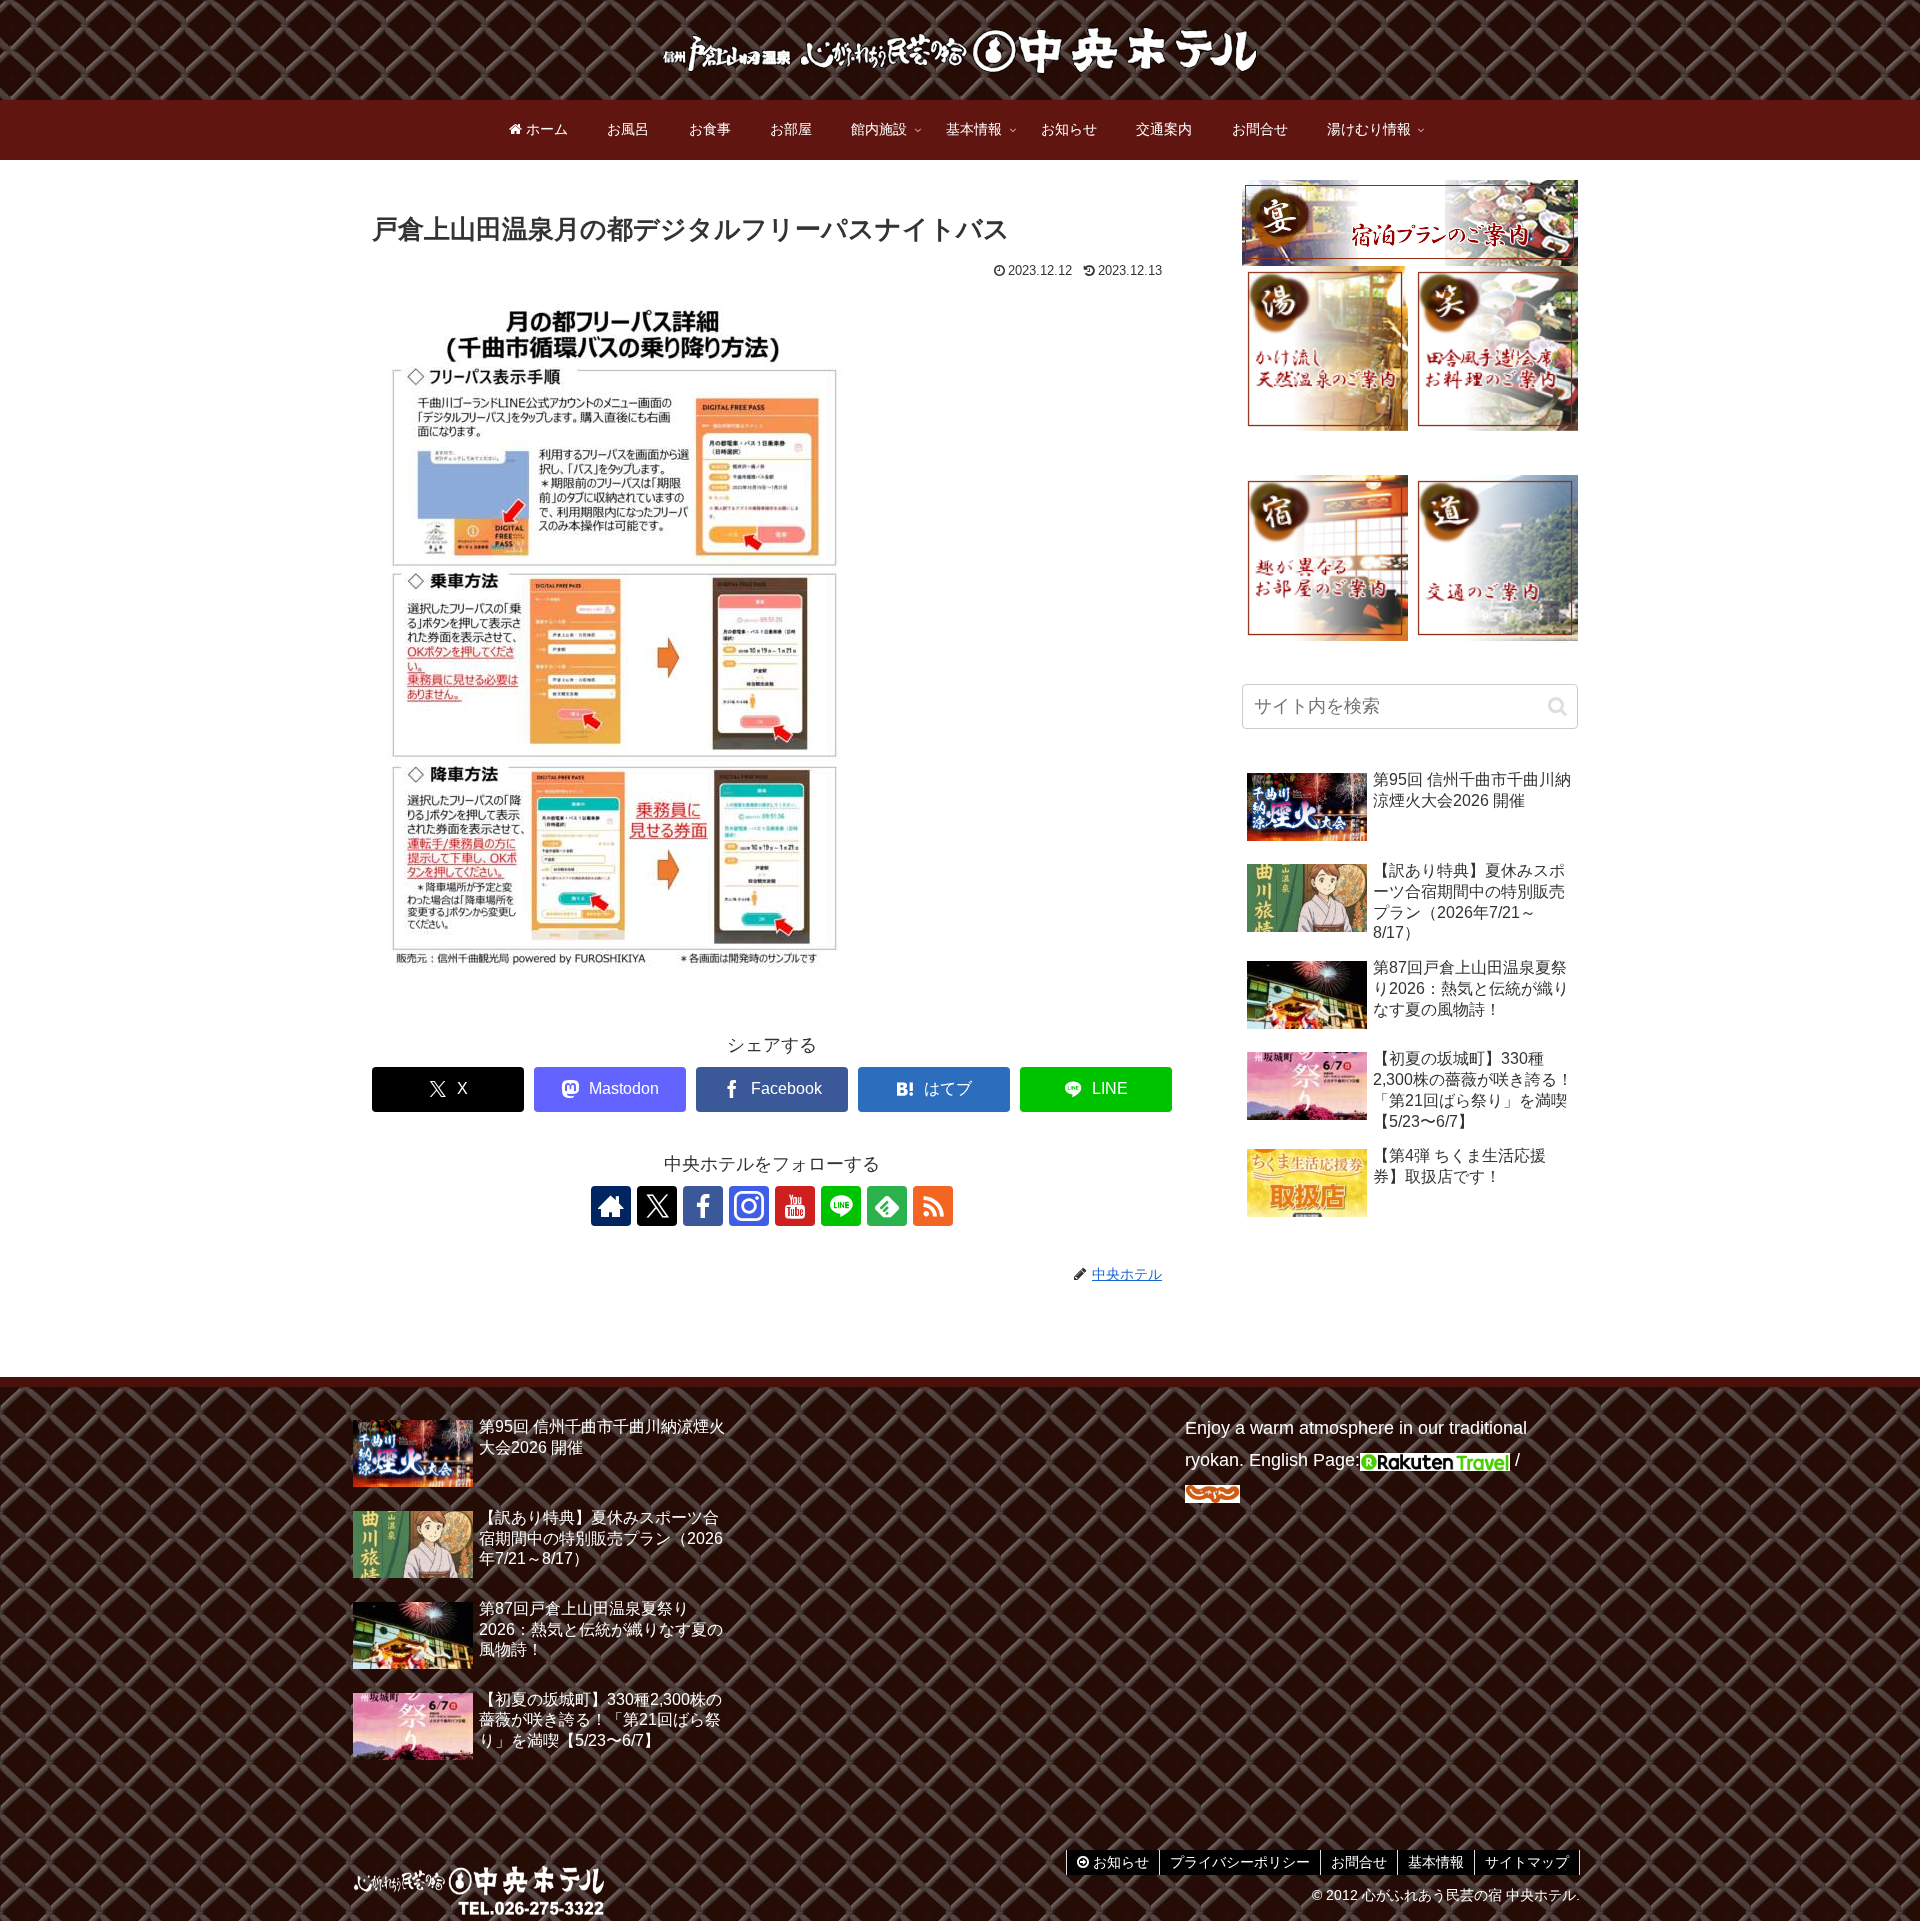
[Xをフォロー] (657, 1206)
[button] (1557, 706)
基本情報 (1436, 1862)
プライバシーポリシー (1240, 1862)
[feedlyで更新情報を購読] (887, 1206)
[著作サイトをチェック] (611, 1206)
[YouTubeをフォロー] (795, 1206)
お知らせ (1119, 1862)
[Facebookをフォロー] (703, 1206)
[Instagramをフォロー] (749, 1206)
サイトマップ (1527, 1862)
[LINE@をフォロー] (841, 1206)
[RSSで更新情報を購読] (933, 1206)
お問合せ (1359, 1862)
